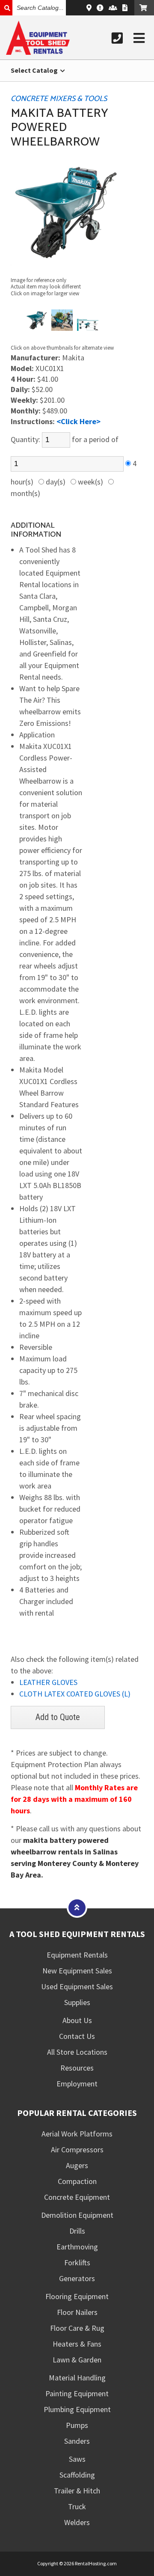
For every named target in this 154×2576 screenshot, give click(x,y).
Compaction (77, 2181)
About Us (77, 2020)
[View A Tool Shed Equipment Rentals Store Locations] (89, 8)
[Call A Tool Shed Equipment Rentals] (117, 38)
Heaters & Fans (77, 2344)
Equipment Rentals (77, 1955)
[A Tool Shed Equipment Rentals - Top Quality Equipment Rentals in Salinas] (38, 52)
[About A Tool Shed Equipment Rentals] (100, 8)
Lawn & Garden (77, 2360)
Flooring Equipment (77, 2296)
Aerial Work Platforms (77, 2134)
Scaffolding (77, 2475)
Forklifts (77, 2263)
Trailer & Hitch (77, 2491)
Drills (77, 2231)
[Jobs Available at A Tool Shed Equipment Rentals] (113, 8)
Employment (77, 2084)
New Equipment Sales (77, 1971)
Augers (77, 2165)
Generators (77, 2278)
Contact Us (77, 2036)
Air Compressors (77, 2150)
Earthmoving (77, 2247)
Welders (77, 2522)
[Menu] (139, 38)
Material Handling (77, 2378)
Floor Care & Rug (77, 2328)
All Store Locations (77, 2052)
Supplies (77, 2002)
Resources (77, 2068)
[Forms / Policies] (125, 8)
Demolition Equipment (77, 2215)
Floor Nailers (77, 2312)
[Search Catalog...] (6, 8)
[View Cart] (144, 8)
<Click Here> (78, 421)
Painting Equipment (77, 2393)
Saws (77, 2459)
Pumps (77, 2425)
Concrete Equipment (77, 2197)
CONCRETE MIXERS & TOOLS (59, 99)
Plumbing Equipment (77, 2409)
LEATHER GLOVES (48, 1682)
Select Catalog (35, 70)
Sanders (77, 2441)
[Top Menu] (77, 1907)
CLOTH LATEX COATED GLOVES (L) (75, 1694)
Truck (77, 2506)
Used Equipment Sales (77, 1986)
